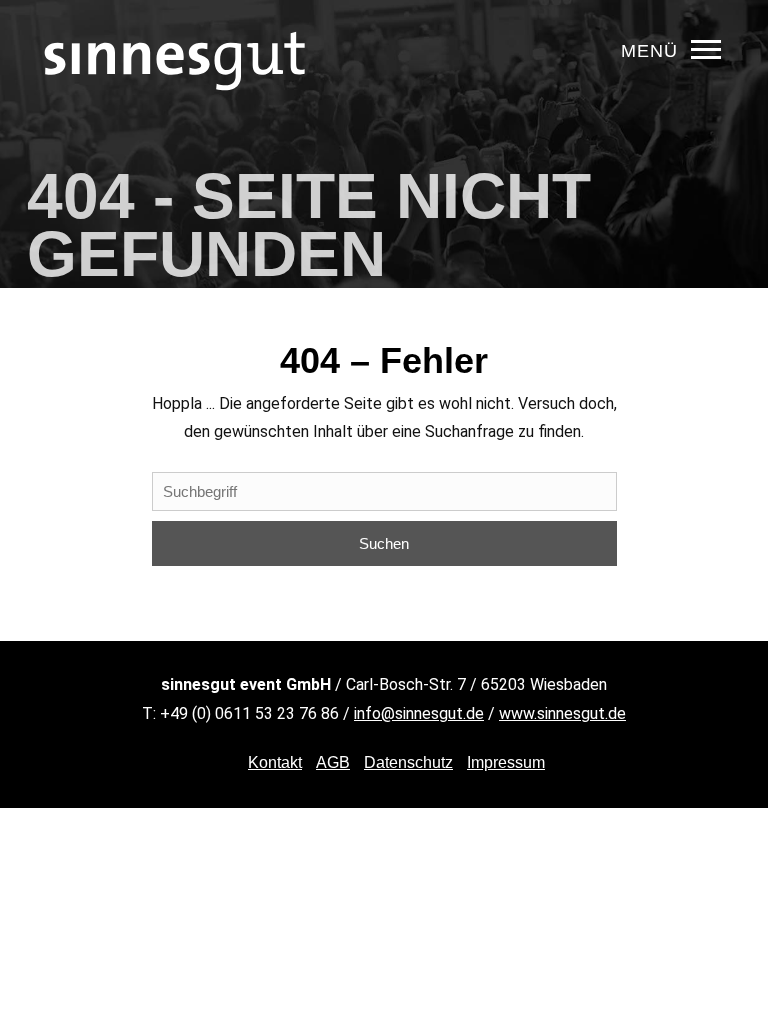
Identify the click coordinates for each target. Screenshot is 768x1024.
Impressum (506, 762)
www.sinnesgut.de (562, 713)
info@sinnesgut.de (419, 713)
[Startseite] (175, 124)
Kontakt (275, 762)
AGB (333, 762)
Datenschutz (408, 762)
